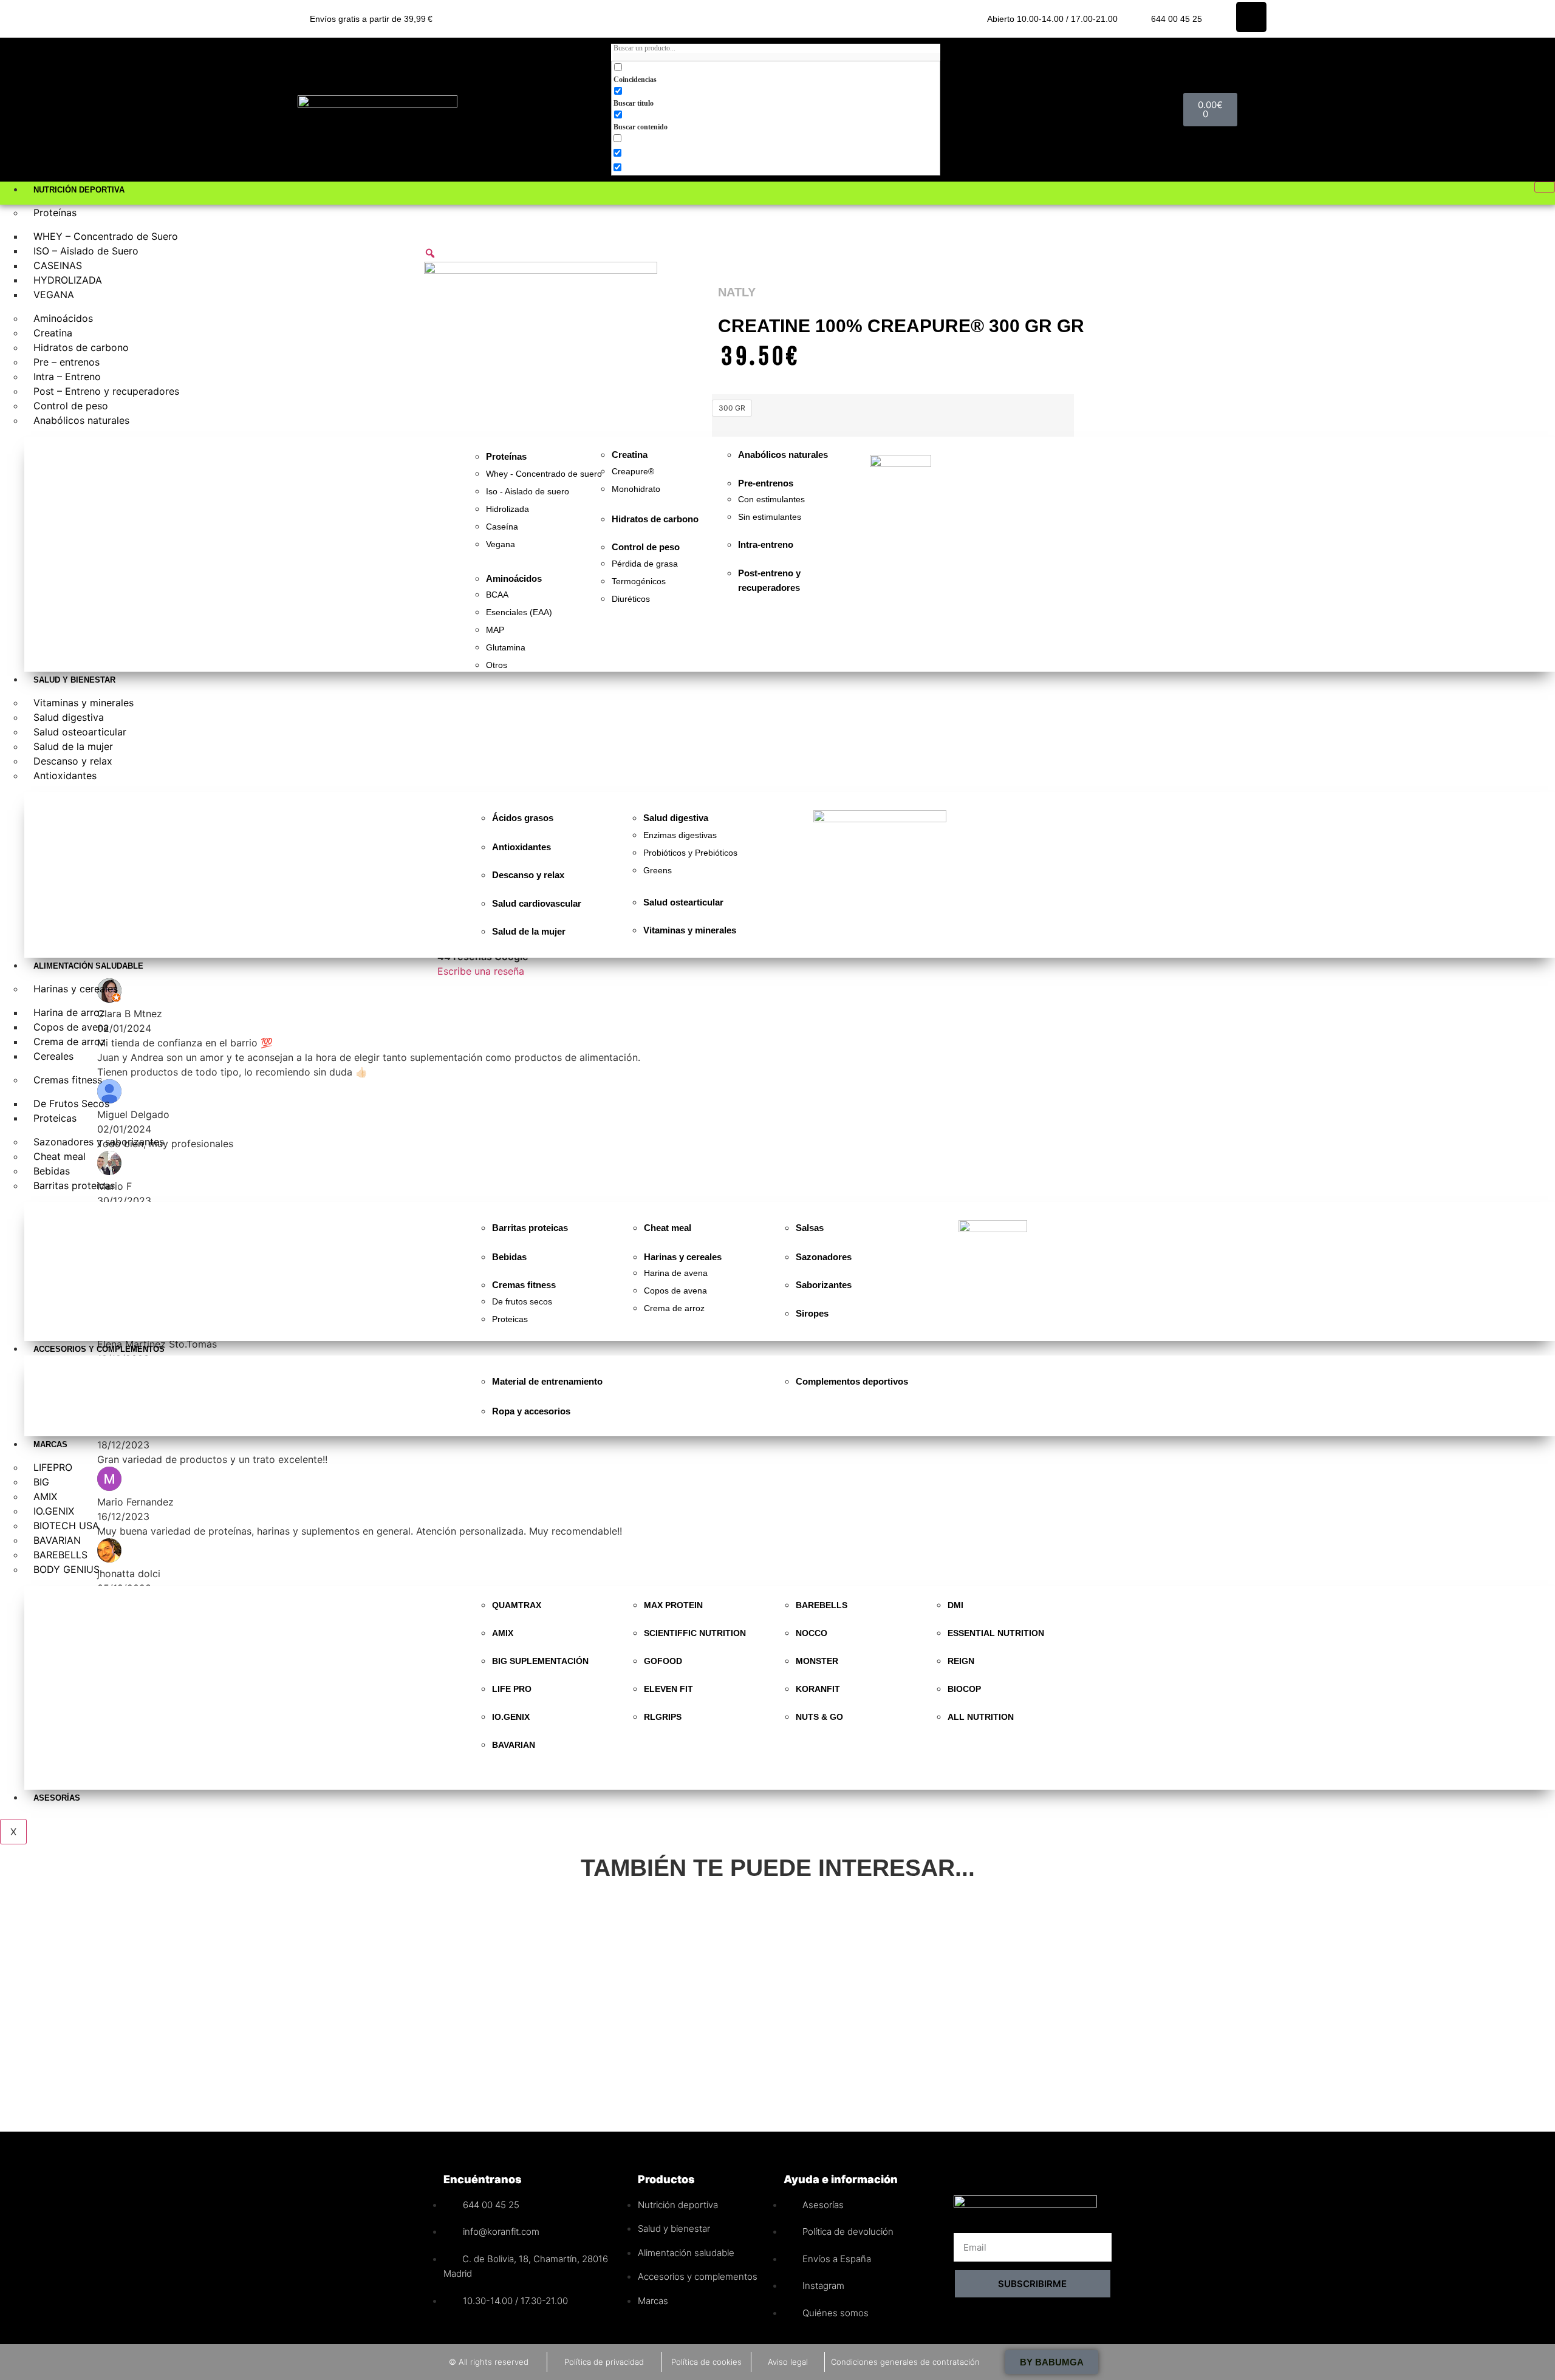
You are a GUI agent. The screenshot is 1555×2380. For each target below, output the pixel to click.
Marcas (50, 1444)
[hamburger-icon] (1545, 187)
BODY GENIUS (67, 1569)
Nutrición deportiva (79, 190)
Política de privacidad (604, 2362)
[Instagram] (1251, 17)
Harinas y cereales (76, 989)
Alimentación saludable (88, 966)
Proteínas (55, 213)
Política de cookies (706, 2362)
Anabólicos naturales (81, 420)
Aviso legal (788, 2362)
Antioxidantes (65, 776)
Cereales (53, 1056)
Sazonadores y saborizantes (99, 1142)
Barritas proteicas (74, 1185)
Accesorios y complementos (99, 1349)
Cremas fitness (68, 1080)
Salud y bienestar (74, 680)
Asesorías (57, 1798)
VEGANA (54, 295)
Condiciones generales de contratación (905, 2362)
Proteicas (55, 1118)
